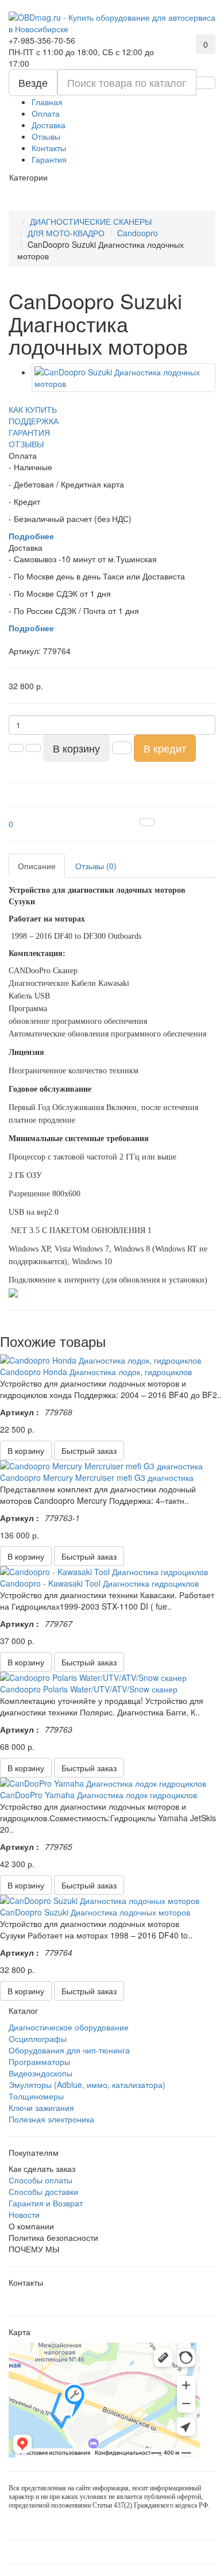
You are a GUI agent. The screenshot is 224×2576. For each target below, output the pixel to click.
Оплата (46, 113)
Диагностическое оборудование (69, 2027)
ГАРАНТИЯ (29, 432)
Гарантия (49, 159)
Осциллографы (38, 2038)
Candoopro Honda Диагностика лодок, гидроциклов (96, 1372)
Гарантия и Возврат (46, 2203)
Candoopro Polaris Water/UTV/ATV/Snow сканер (89, 1689)
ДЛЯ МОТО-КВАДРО (66, 233)
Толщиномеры (36, 2096)
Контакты (49, 148)
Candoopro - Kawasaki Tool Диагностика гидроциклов (99, 1583)
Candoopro (138, 233)
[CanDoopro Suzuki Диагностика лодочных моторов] (123, 378)
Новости (24, 2214)
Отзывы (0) (96, 866)
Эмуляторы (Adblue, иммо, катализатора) (87, 2084)
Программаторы (39, 2061)
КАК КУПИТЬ (33, 409)
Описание (37, 866)
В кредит (165, 748)
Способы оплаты (40, 2180)
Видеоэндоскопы (40, 2073)
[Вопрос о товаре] (147, 822)
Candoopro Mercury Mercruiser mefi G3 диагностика (97, 1477)
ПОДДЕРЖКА (34, 421)
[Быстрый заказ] (122, 748)
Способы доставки (43, 2191)
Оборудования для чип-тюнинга (69, 2050)
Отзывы (46, 136)
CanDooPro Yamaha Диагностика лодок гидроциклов (99, 1795)
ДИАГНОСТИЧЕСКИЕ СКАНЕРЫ (91, 221)
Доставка (49, 125)
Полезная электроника (51, 2119)
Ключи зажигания (41, 2107)
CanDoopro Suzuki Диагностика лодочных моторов (95, 1912)
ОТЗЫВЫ (26, 444)
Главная (47, 102)
